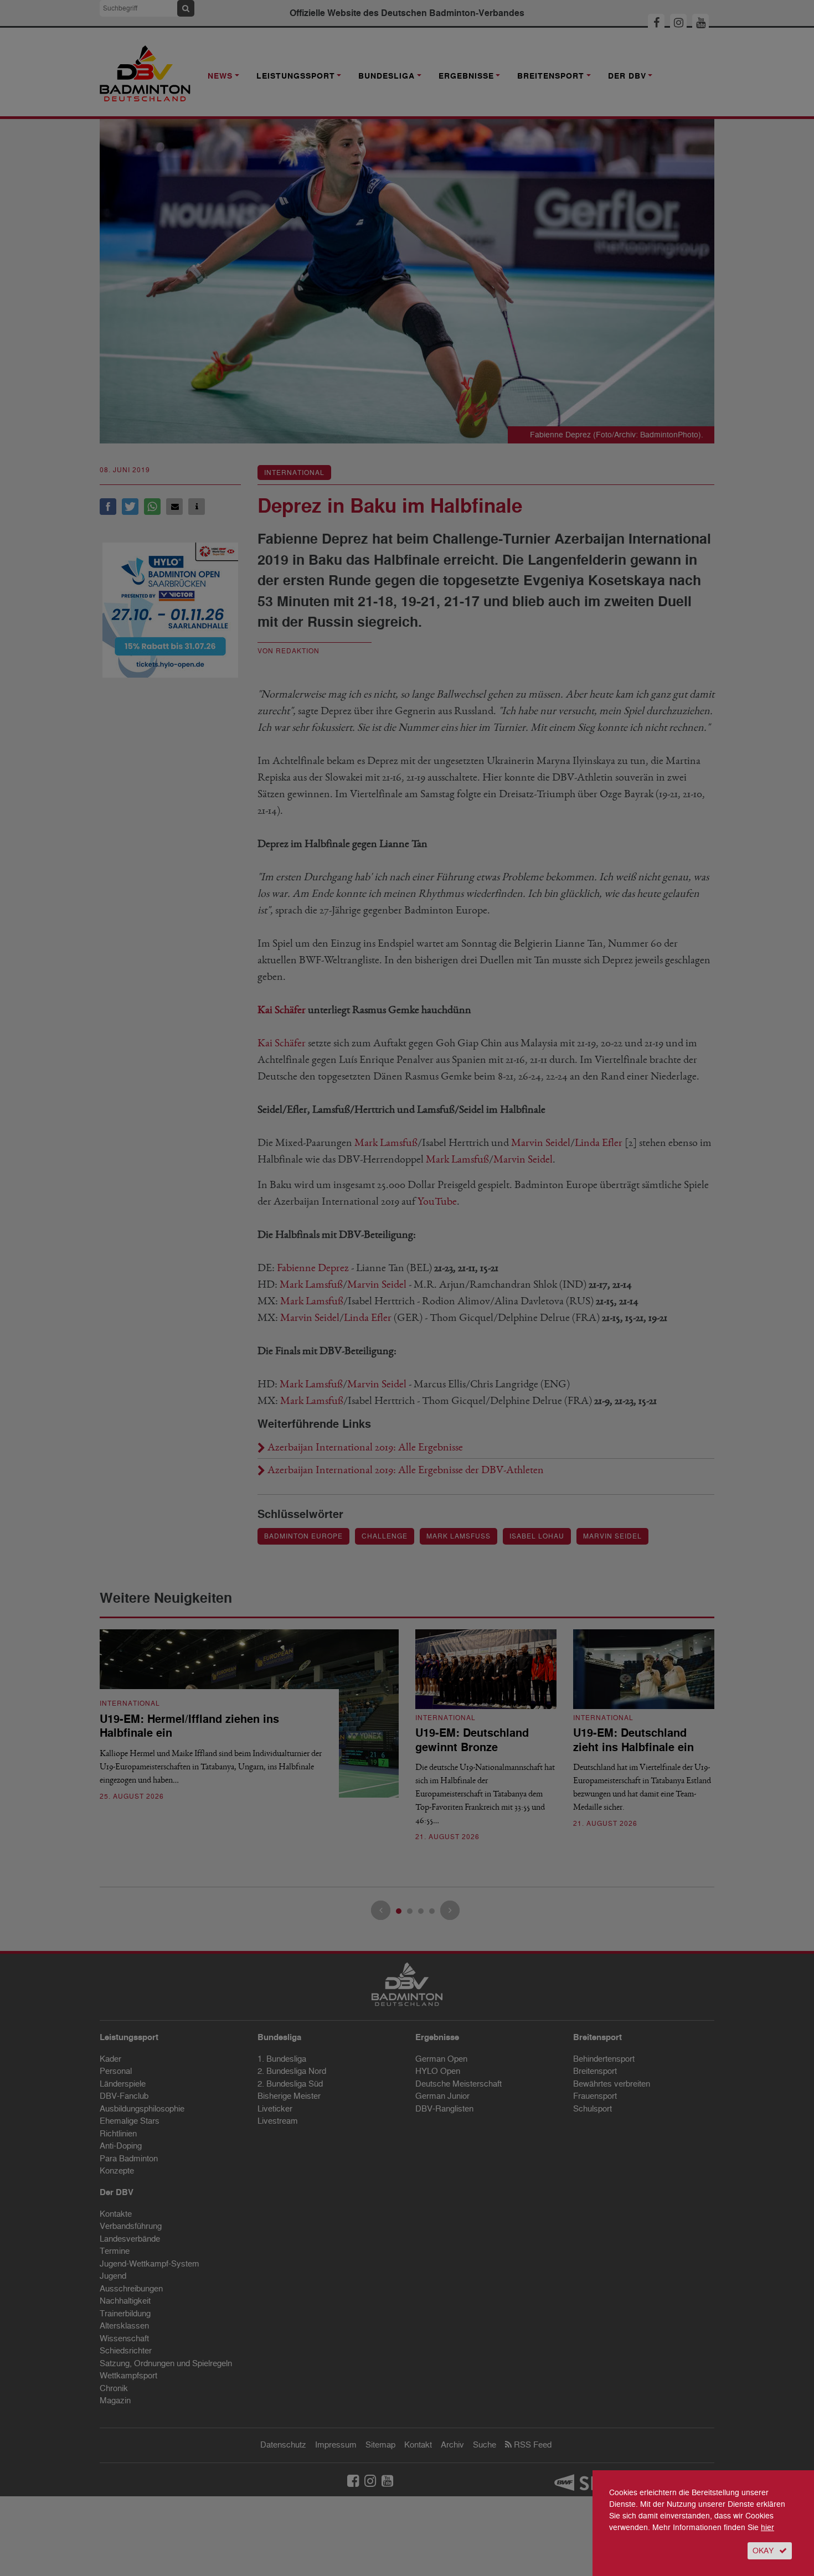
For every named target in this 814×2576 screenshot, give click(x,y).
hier (767, 2528)
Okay (763, 2551)
